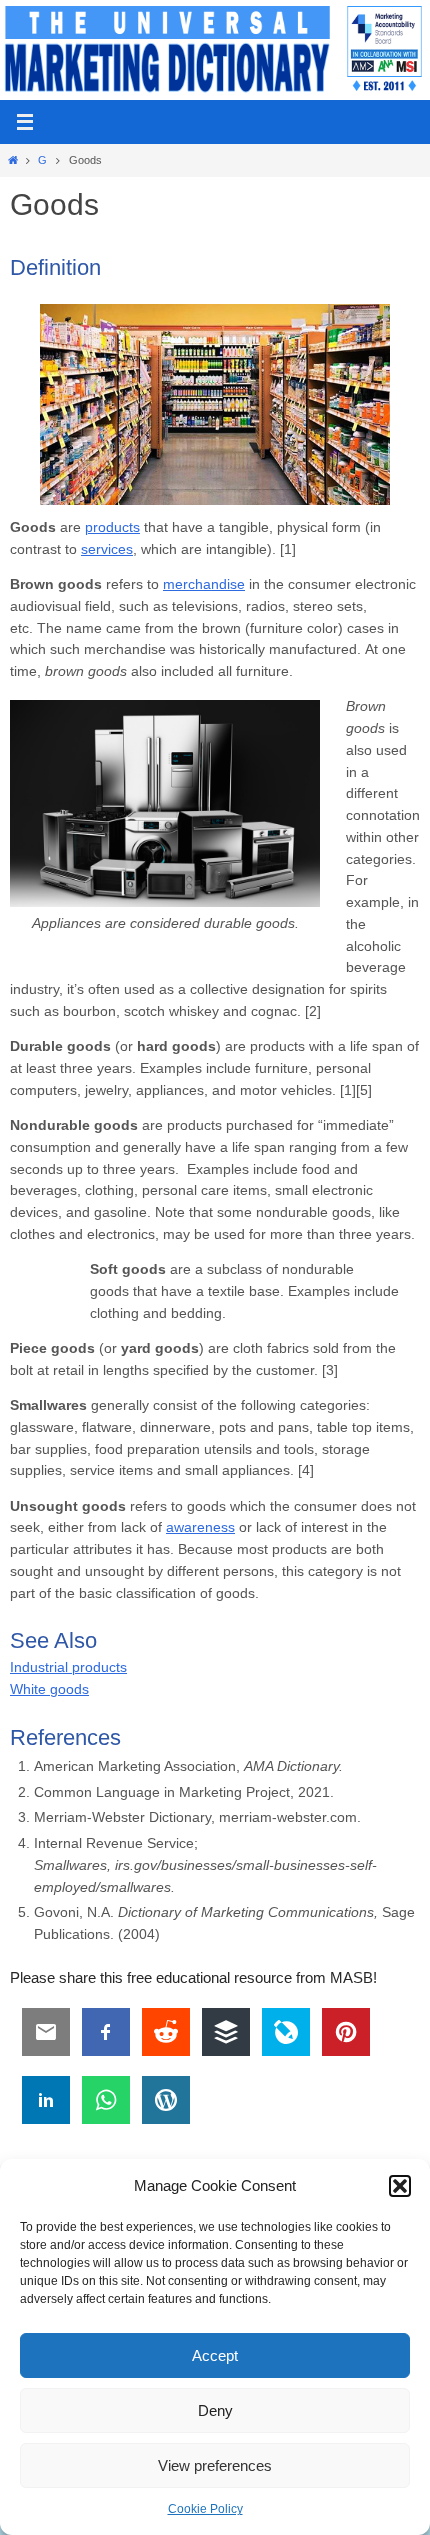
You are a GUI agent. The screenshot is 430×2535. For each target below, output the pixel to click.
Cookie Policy (205, 2509)
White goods (49, 1689)
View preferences (215, 2465)
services (107, 549)
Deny (215, 2410)
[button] (400, 2186)
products (112, 527)
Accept (215, 2355)
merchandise (204, 584)
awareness (200, 1527)
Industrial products (68, 1667)
